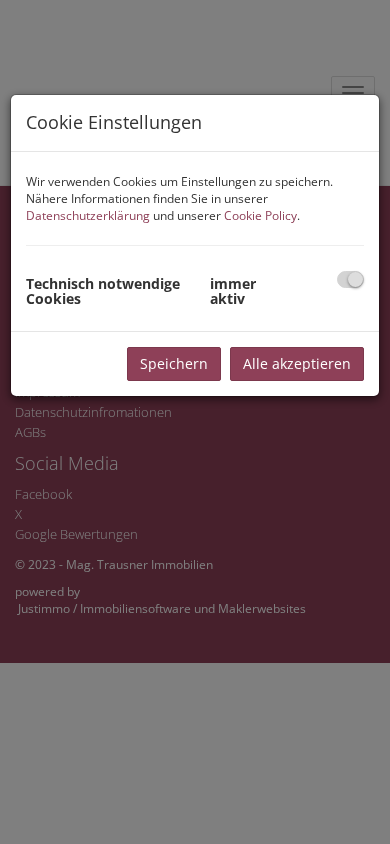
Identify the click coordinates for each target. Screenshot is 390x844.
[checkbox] (350, 279)
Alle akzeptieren (297, 363)
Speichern (174, 363)
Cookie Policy (260, 215)
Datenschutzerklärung (88, 215)
